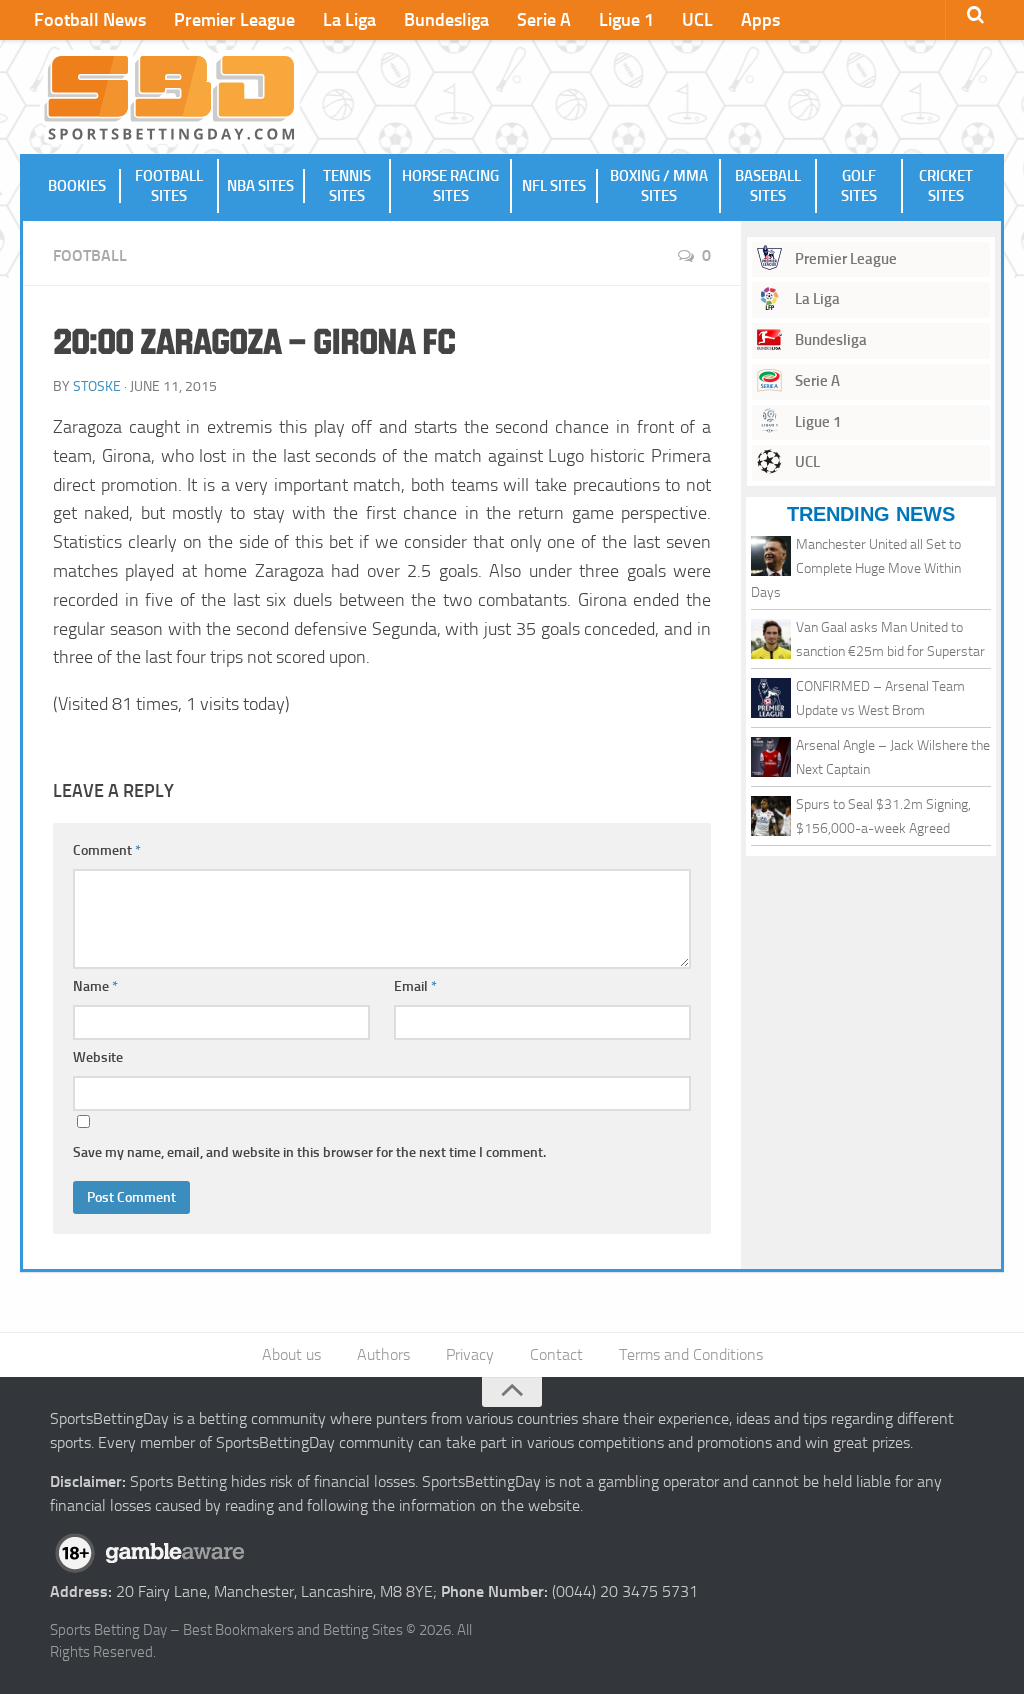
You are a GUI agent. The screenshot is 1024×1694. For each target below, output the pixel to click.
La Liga (349, 20)
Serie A (544, 20)
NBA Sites (260, 186)
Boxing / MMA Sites (659, 186)
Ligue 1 (626, 20)
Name (95, 986)
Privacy (470, 1354)
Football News (90, 20)
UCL (697, 20)
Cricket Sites (946, 186)
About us (291, 1354)
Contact (556, 1354)
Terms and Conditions (691, 1354)
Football (90, 255)
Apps (760, 20)
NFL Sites (554, 186)
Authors (383, 1354)
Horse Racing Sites (450, 186)
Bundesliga (446, 20)
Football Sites (169, 186)
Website (98, 1057)
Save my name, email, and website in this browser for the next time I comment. (309, 1152)
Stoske (97, 386)
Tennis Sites (347, 186)
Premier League (234, 20)
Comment (107, 850)
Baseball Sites (768, 186)
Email (415, 986)
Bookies (77, 186)
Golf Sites (859, 186)
